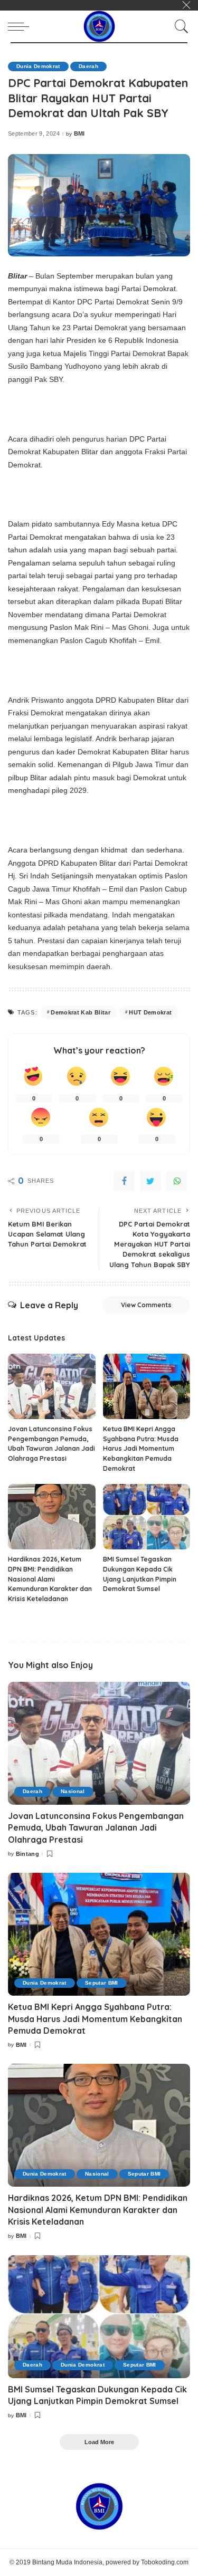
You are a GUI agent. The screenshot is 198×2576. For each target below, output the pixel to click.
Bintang (27, 1854)
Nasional (73, 1791)
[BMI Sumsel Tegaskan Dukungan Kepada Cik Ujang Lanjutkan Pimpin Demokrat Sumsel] (147, 1517)
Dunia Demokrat (38, 66)
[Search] (179, 26)
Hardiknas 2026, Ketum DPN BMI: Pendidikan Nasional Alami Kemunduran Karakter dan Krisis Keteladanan (50, 1579)
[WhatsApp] (177, 1181)
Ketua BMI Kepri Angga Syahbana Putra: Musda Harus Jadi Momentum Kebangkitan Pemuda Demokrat (141, 1448)
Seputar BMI (102, 1983)
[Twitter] (150, 1181)
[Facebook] (124, 1181)
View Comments (146, 1305)
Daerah (88, 66)
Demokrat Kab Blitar (81, 1012)
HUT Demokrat (150, 1012)
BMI (79, 134)
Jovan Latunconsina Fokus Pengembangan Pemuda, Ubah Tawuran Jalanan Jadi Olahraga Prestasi (96, 1828)
